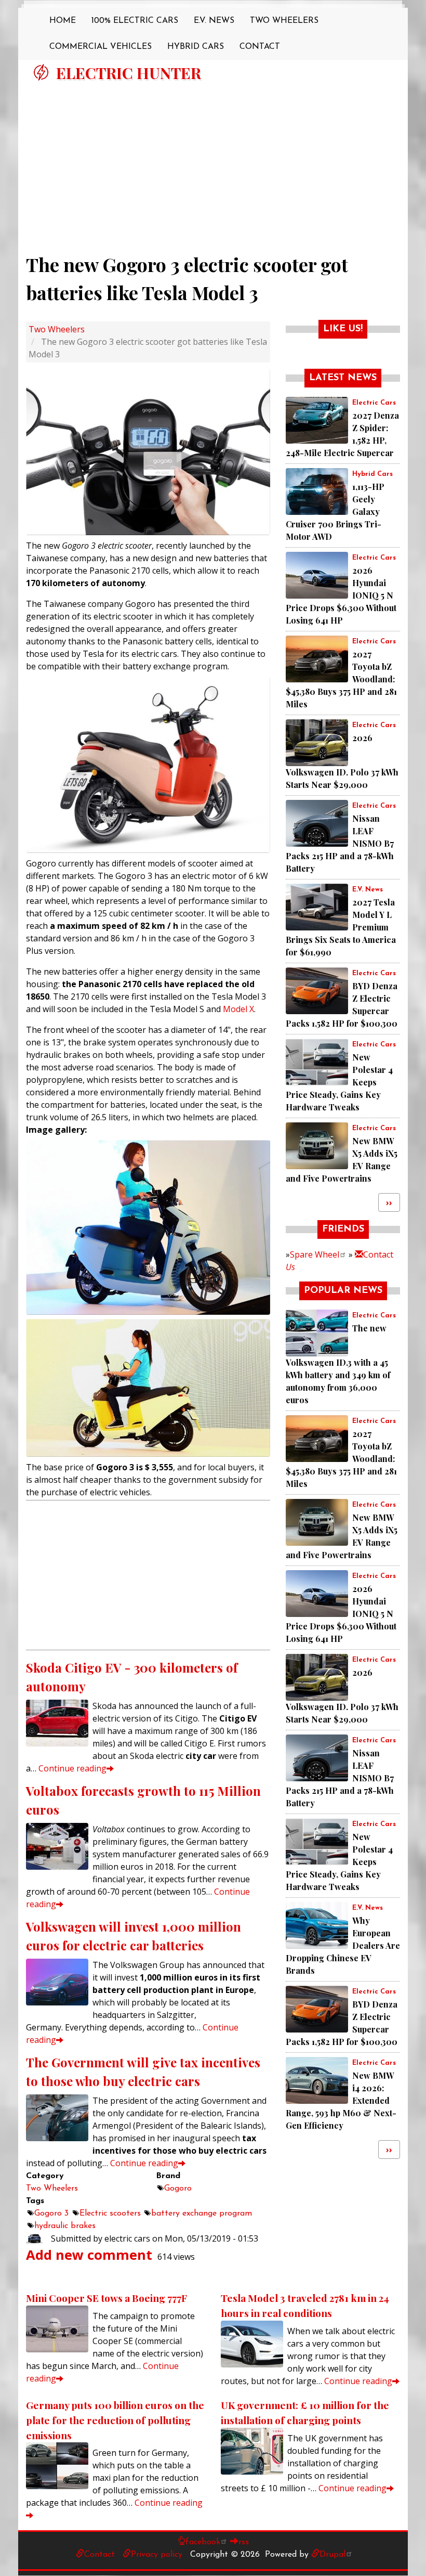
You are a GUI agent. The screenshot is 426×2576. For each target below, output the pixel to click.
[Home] (41, 72)
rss (244, 2542)
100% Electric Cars (135, 21)
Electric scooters (110, 2213)
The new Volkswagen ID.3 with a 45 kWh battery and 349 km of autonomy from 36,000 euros (338, 1364)
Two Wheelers (284, 21)
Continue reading (72, 1768)
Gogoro (178, 2189)
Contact (260, 47)
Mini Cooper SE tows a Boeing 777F (106, 2298)
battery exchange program (202, 2213)
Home (63, 21)
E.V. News (214, 21)
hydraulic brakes (65, 2226)
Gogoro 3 (51, 2213)
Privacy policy (157, 2555)
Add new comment (89, 2255)
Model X (238, 1009)
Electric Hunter (129, 73)
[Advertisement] (213, 163)
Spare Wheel (315, 1254)
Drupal (332, 2555)
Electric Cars (374, 403)
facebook (203, 2542)
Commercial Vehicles (101, 47)
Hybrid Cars (196, 47)
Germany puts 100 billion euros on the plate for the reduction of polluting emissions (115, 2420)
